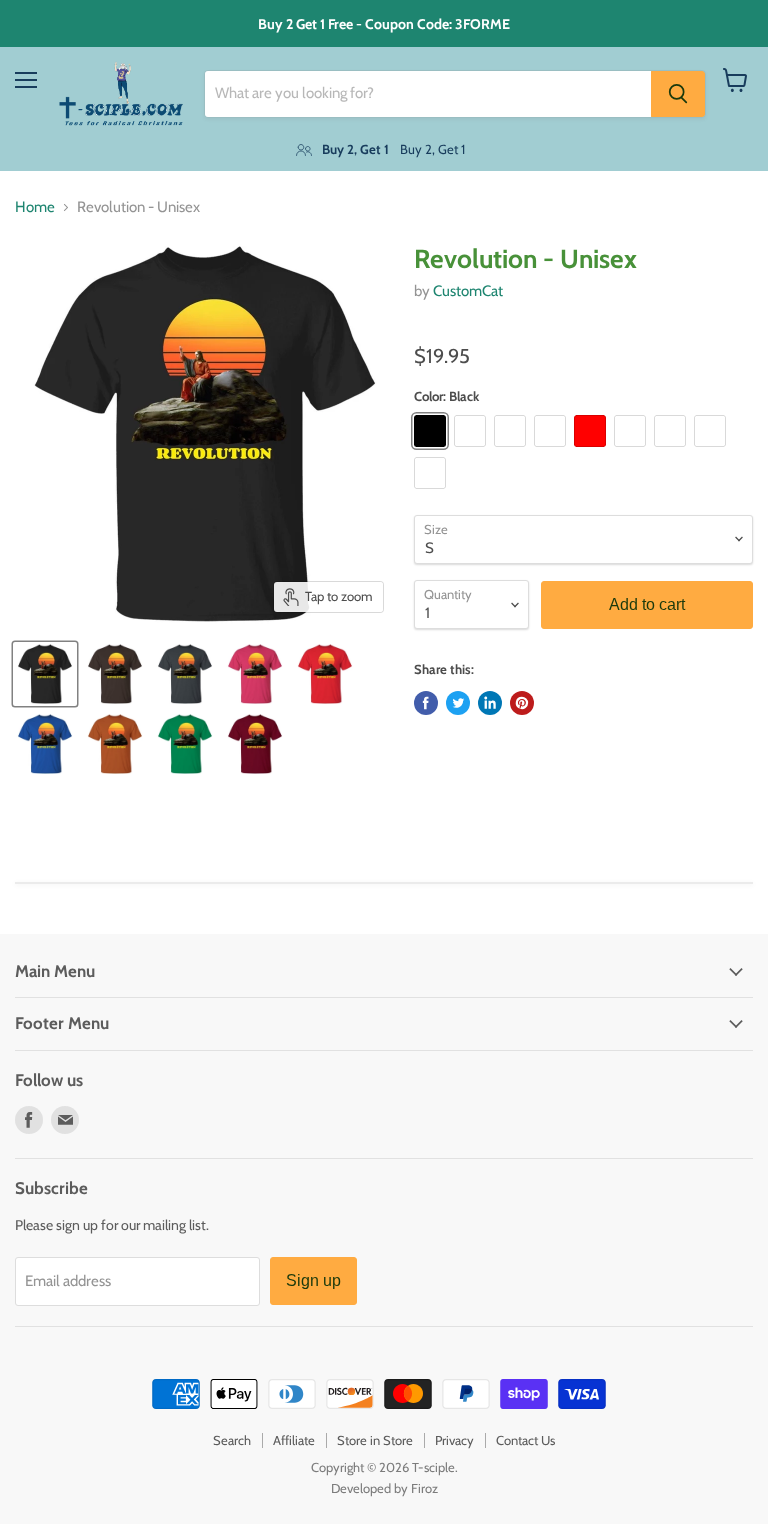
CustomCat (468, 291)
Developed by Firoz (384, 1488)
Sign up (313, 1280)
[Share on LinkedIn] (490, 703)
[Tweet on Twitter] (458, 703)
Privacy (454, 1440)
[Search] (678, 94)
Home (35, 207)
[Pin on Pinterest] (522, 703)
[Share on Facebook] (426, 703)
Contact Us (525, 1440)
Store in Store (375, 1440)
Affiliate (294, 1440)
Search (232, 1440)
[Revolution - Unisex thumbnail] (45, 674)
